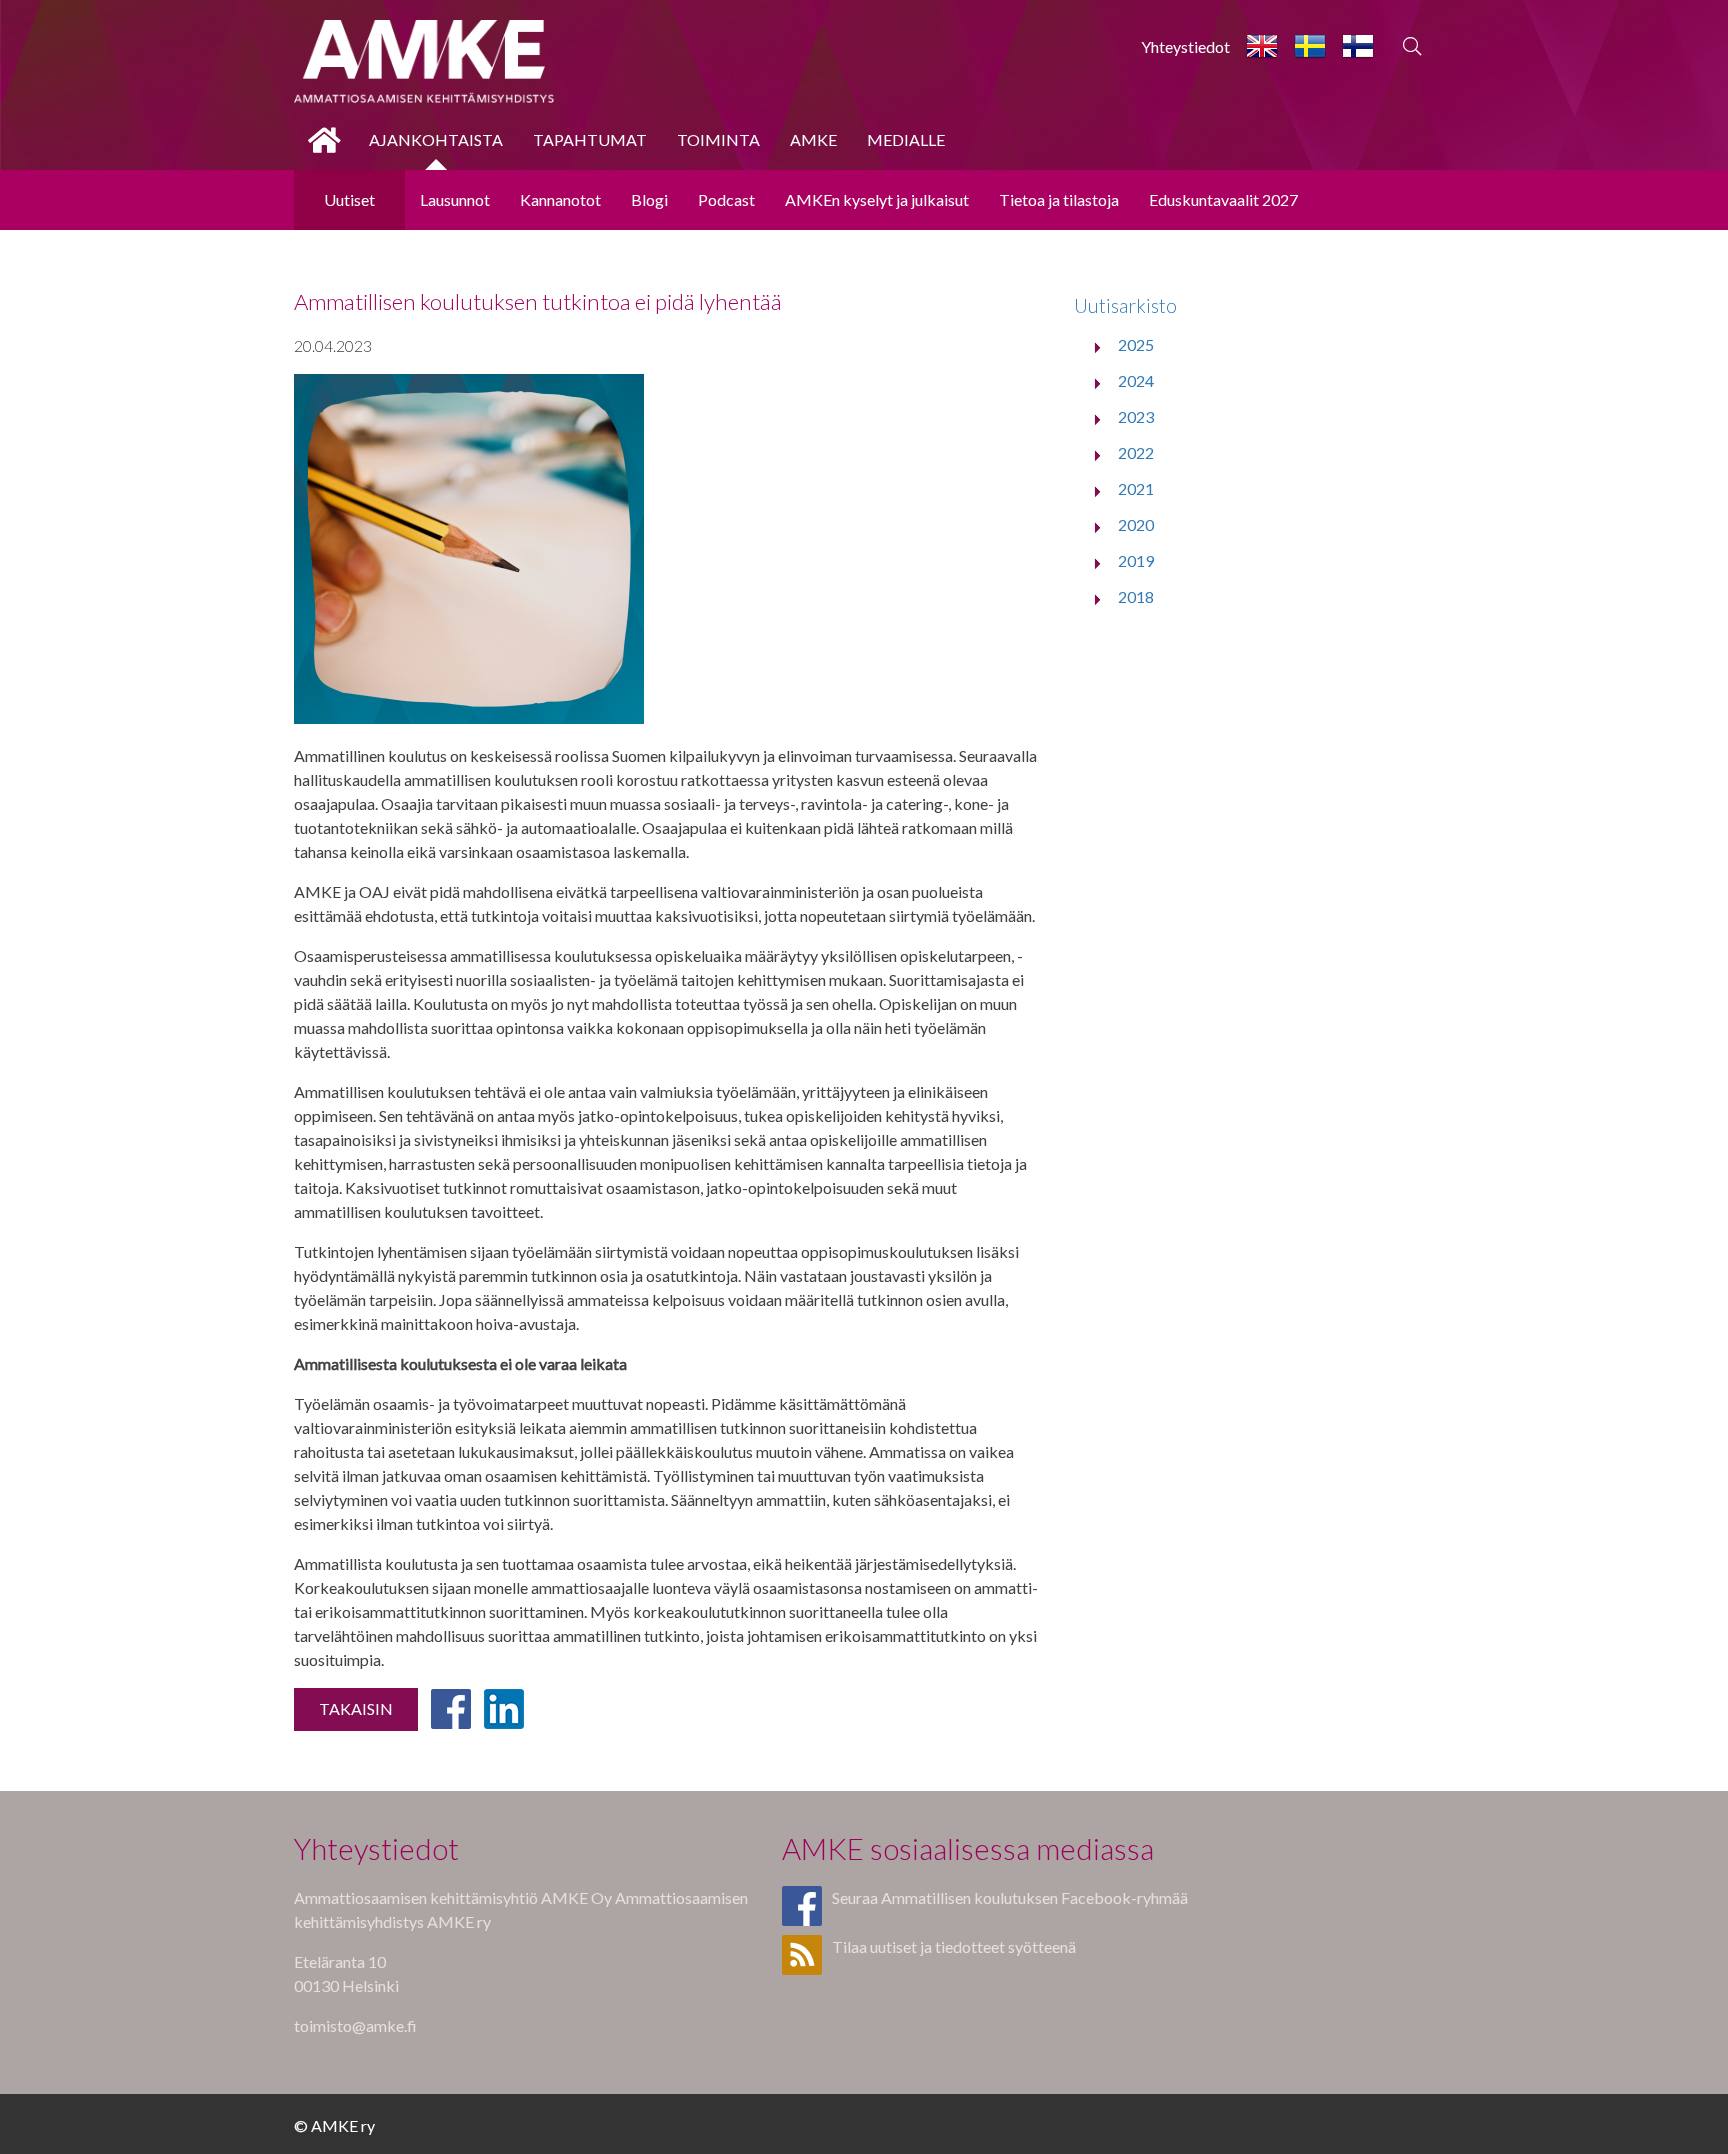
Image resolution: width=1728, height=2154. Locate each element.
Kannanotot (560, 199)
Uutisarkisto (1125, 305)
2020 (1136, 524)
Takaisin (356, 1708)
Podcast (726, 199)
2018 (1136, 596)
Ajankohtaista (436, 139)
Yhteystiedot (1185, 46)
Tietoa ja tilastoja (1059, 199)
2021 (1136, 488)
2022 (1136, 452)
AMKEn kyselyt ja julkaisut (877, 199)
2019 (1136, 560)
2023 (1136, 416)
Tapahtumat (590, 139)
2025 (1136, 344)
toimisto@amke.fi (355, 2025)
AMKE (813, 139)
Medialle (906, 139)
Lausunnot (455, 199)
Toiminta (718, 139)
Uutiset (349, 199)
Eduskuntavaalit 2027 (1223, 199)
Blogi (649, 199)
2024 (1136, 380)
